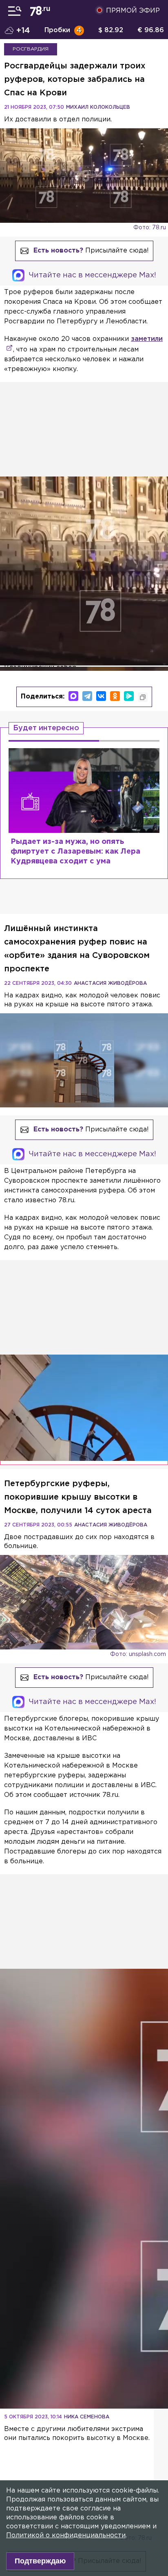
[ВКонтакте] (101, 696)
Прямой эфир (133, 11)
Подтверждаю (40, 2561)
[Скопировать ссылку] (143, 697)
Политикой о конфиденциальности (66, 2535)
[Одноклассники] (115, 696)
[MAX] (73, 696)
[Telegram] (87, 696)
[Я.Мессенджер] (129, 696)
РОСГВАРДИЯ (31, 49)
